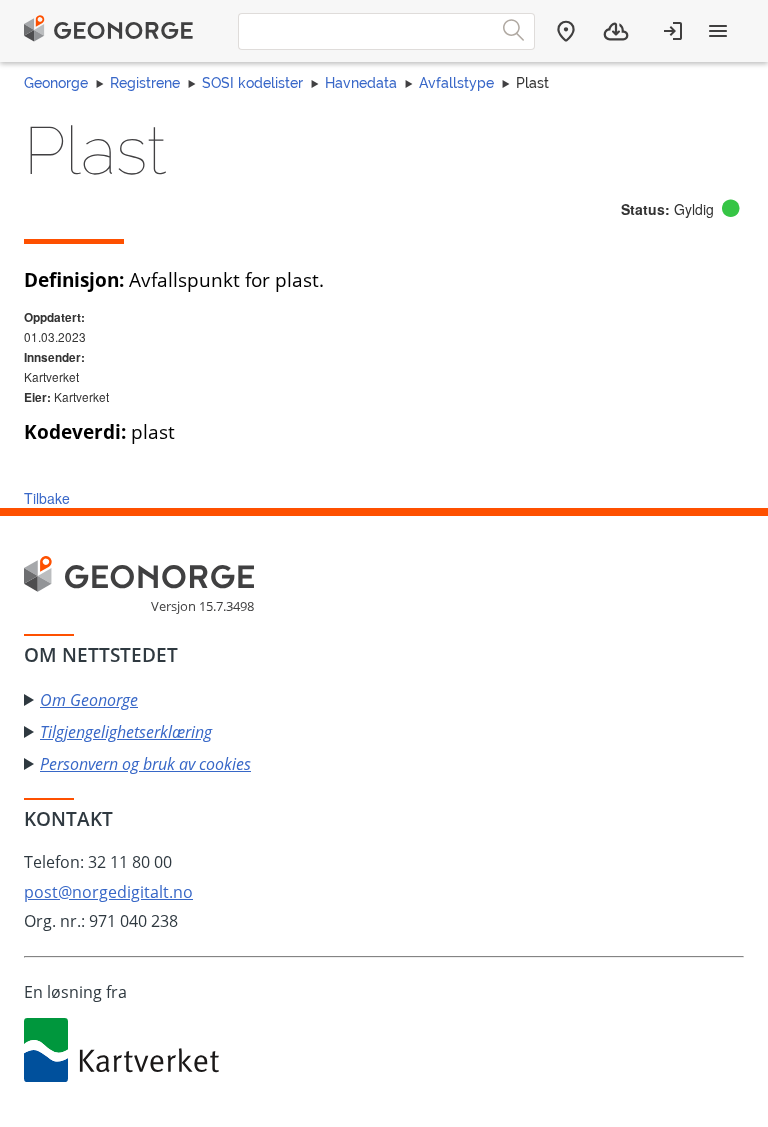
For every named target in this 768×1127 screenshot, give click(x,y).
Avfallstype (456, 83)
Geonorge (56, 83)
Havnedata (361, 83)
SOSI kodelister (252, 83)
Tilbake (47, 498)
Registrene (145, 83)
